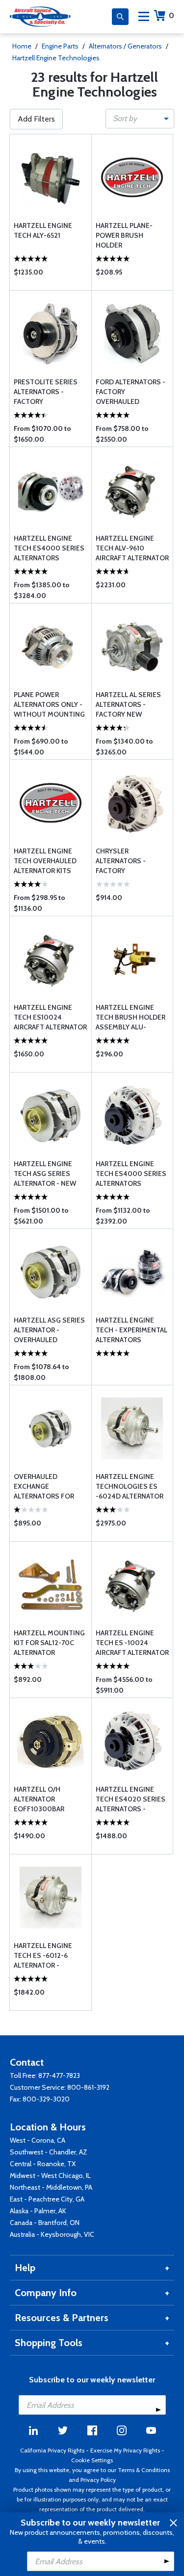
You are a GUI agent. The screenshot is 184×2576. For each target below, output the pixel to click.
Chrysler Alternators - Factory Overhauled (121, 861)
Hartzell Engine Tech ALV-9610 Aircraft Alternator (132, 548)
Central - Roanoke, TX (43, 2164)
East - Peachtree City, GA (47, 2199)
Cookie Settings (92, 2460)
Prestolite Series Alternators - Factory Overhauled (46, 392)
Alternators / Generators (125, 46)
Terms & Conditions (144, 2470)
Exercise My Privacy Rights (125, 2450)
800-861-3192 (88, 2087)
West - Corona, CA (38, 2140)
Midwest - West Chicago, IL (50, 2176)
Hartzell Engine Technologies (56, 58)
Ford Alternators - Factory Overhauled (131, 392)
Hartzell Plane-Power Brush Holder (124, 235)
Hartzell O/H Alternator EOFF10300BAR (39, 1799)
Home (22, 46)
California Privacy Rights (52, 2450)
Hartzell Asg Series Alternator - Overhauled (49, 1330)
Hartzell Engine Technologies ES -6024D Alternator (130, 1486)
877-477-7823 (59, 2076)
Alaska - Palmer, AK (38, 2211)
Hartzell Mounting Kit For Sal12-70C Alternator (49, 1643)
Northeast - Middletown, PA (51, 2187)
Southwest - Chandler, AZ (49, 2152)
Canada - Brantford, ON (45, 2223)
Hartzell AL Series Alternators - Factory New (128, 704)
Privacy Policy (98, 2480)
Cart (171, 15)
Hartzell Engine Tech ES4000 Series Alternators (49, 548)
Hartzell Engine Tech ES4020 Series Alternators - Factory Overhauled (131, 1799)
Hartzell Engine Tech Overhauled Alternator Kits (45, 861)
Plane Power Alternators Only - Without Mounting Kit (49, 705)
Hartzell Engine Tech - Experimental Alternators (131, 1330)
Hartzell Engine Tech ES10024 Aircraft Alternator (50, 1017)
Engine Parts (60, 46)
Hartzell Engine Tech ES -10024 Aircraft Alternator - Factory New (132, 1643)
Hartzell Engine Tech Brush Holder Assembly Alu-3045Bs (131, 1017)
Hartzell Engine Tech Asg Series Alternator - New (45, 1174)
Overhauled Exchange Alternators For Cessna (44, 1487)
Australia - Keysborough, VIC (52, 2234)
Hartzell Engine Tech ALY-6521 (43, 230)
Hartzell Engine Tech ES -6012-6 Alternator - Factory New (43, 1956)
